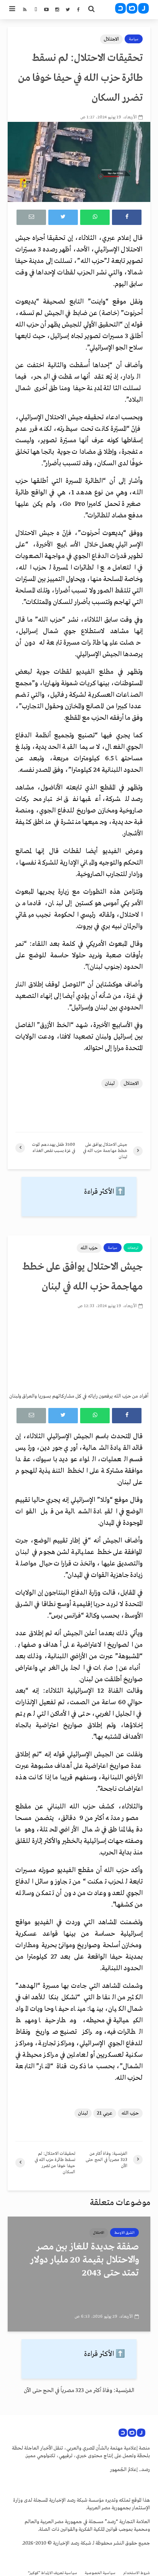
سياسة (134, 39)
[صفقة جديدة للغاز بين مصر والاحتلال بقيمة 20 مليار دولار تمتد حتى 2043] (79, 2274)
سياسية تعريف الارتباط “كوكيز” (53, 2573)
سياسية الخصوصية (100, 2573)
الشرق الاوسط (124, 2233)
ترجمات (133, 1248)
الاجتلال (111, 39)
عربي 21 (105, 2113)
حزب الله (89, 1248)
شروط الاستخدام (137, 2573)
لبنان (110, 1084)
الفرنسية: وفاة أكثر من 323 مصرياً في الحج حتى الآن (79, 2391)
